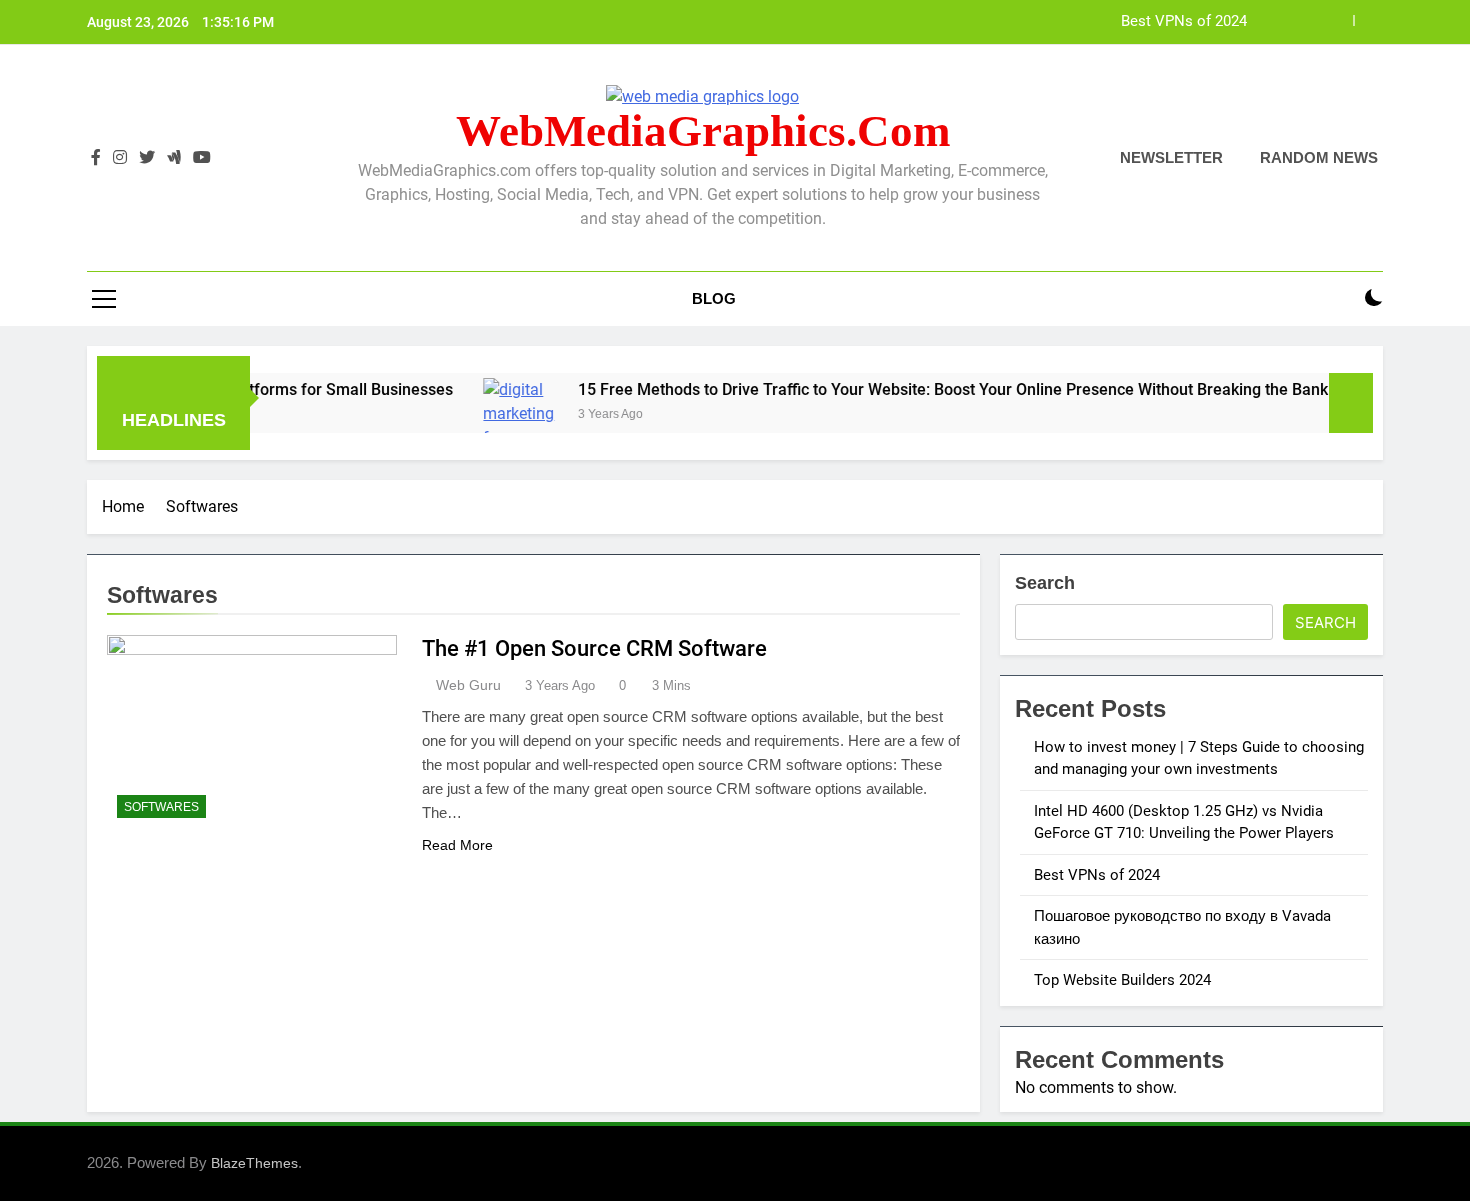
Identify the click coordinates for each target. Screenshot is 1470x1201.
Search (1045, 583)
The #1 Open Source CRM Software (594, 648)
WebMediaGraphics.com (703, 131)
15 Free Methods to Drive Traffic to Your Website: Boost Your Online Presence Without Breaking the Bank (918, 389)
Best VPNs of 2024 (1184, 22)
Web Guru (468, 685)
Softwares (161, 807)
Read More (457, 845)
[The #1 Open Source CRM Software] (252, 731)
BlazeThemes (254, 1163)
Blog (714, 298)
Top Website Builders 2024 (1122, 980)
